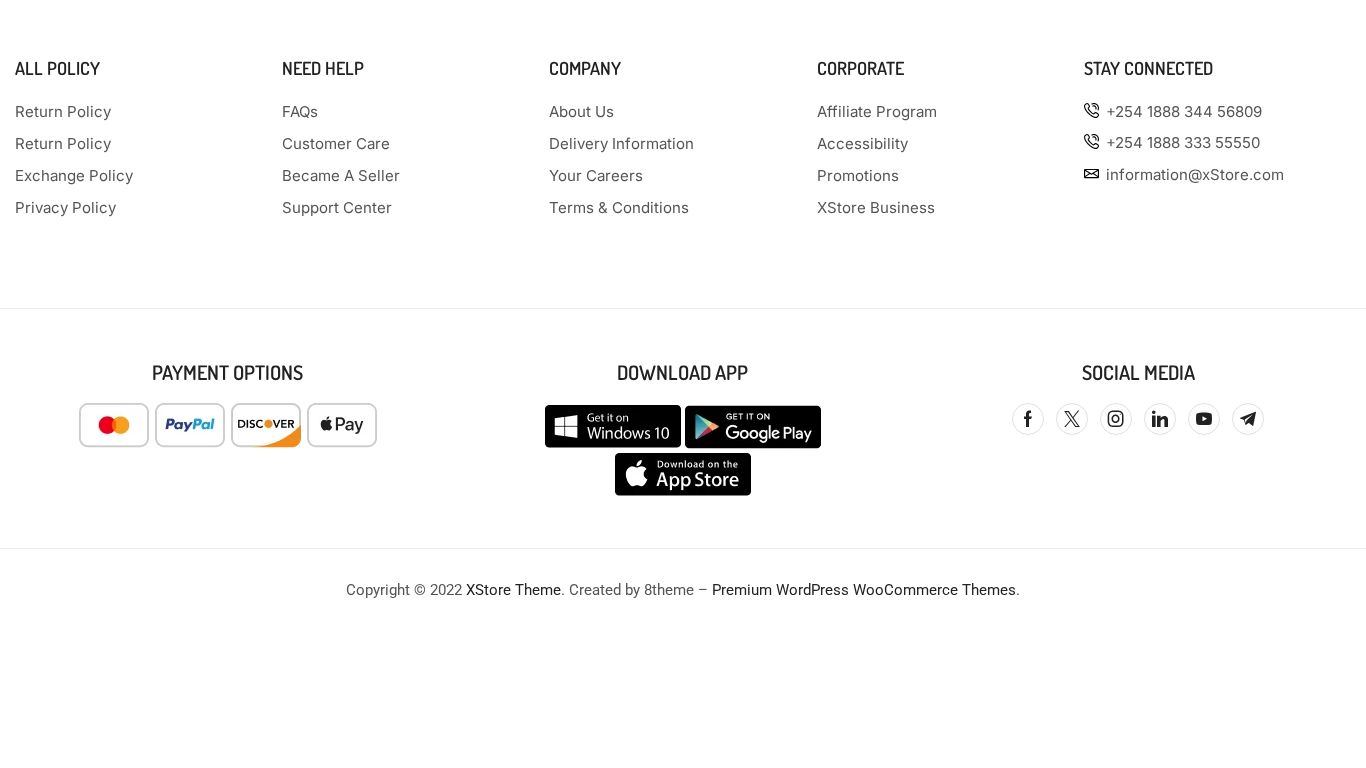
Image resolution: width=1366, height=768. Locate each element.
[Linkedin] (1160, 419)
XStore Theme (513, 590)
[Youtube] (1204, 419)
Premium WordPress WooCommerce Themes (864, 590)
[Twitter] (1072, 419)
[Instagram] (1116, 419)
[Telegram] (1248, 419)
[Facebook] (1028, 419)
